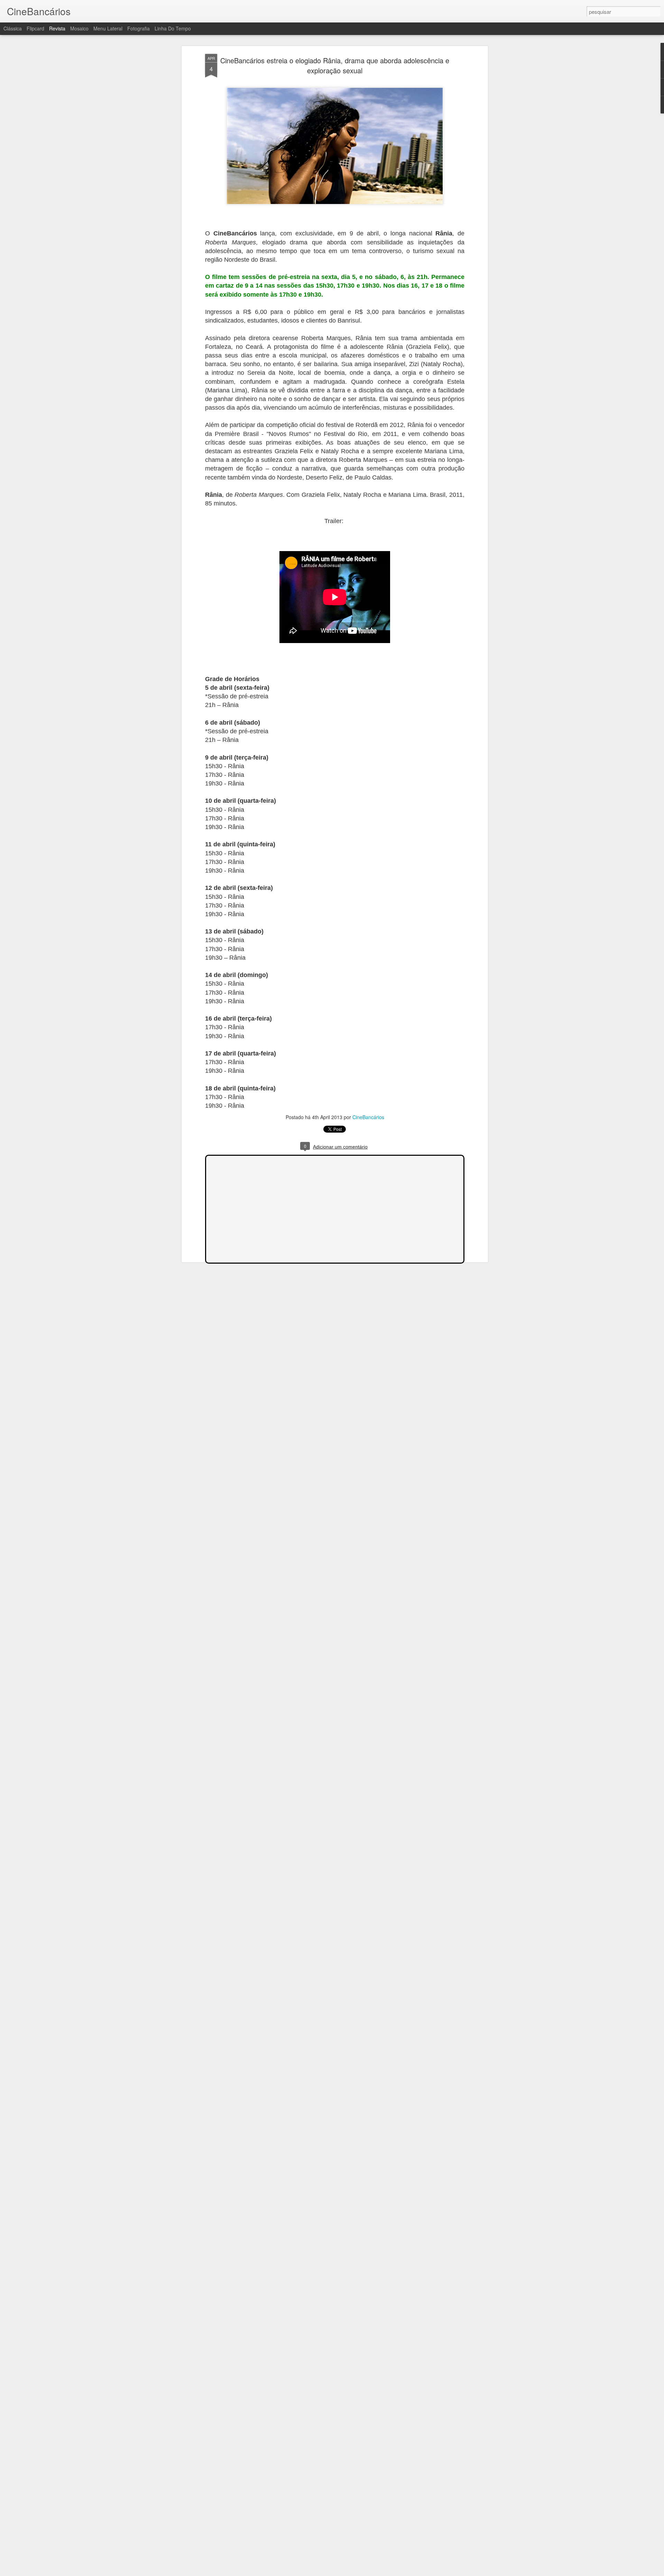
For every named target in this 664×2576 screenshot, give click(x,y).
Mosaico (79, 28)
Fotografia (139, 28)
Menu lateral (108, 28)
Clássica (13, 28)
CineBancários (368, 1117)
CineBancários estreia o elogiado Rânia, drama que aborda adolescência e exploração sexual (335, 65)
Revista (57, 28)
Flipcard (35, 28)
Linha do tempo (173, 28)
